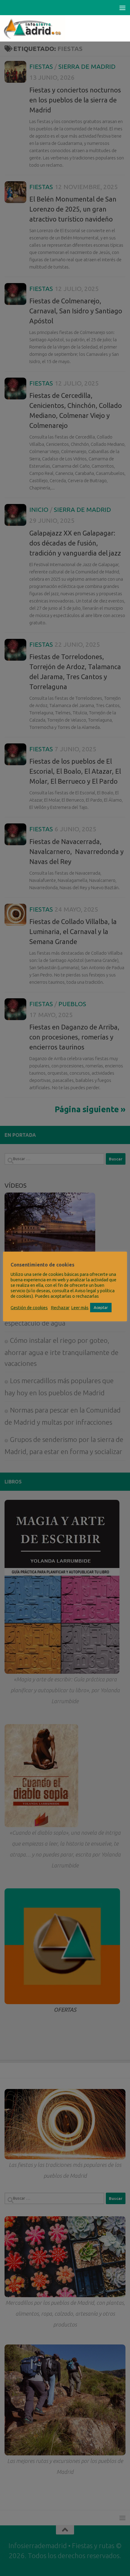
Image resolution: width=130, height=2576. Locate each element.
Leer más (80, 1308)
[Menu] (122, 8)
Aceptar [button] (101, 1307)
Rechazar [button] (60, 1308)
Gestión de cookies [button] (29, 1308)
